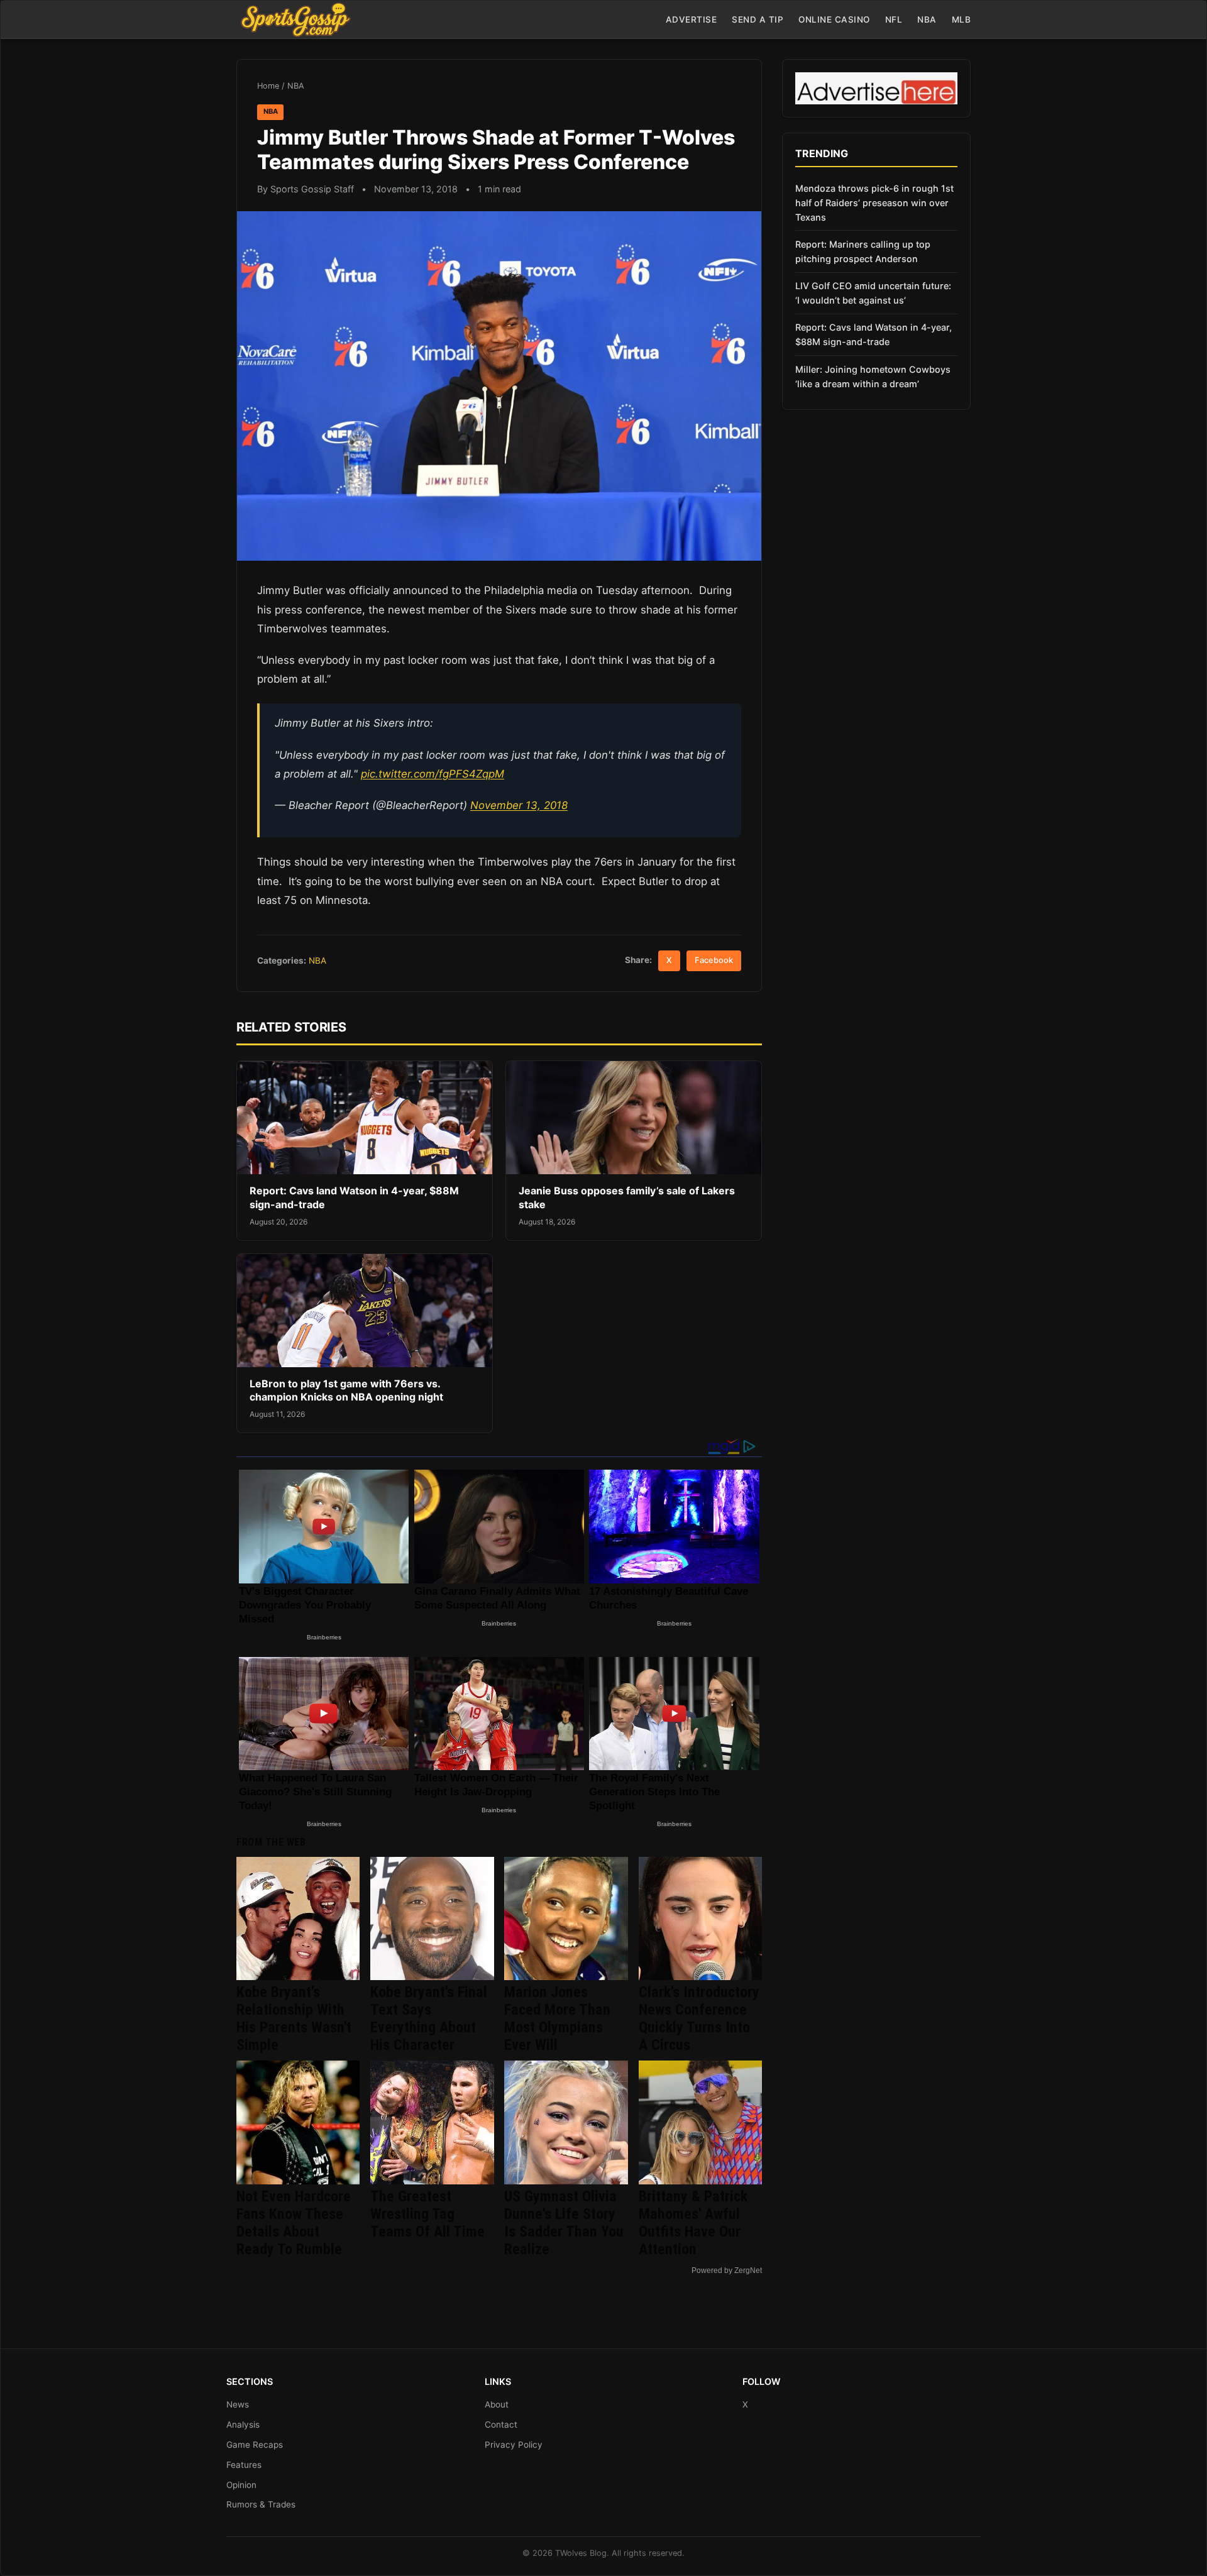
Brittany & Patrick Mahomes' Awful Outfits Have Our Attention (693, 2223)
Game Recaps (255, 2445)
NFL (894, 19)
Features (244, 2465)
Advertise (692, 19)
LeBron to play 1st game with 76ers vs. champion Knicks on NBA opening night (346, 1390)
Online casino (834, 19)
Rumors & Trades (261, 2504)
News (238, 2404)
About (497, 2404)
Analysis (243, 2425)
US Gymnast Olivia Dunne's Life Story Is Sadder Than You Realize (564, 2223)
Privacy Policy (514, 2445)
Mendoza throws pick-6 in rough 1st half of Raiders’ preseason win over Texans (874, 203)
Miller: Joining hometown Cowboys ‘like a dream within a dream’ (873, 377)
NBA (927, 19)
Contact (501, 2425)
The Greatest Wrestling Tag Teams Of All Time (427, 2214)
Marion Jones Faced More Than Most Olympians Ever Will (557, 2018)
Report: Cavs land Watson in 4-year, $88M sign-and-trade (874, 334)
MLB (962, 19)
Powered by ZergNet (727, 2271)
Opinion (241, 2485)
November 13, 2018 (519, 805)
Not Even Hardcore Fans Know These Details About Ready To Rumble (294, 2223)
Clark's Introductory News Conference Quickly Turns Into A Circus (699, 2018)
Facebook (714, 960)
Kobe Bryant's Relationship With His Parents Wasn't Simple (294, 2018)
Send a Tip (758, 19)
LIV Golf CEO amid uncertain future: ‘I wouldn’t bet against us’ (873, 293)
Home (268, 86)
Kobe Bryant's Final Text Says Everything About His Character (429, 2018)
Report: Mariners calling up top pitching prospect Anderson (863, 251)
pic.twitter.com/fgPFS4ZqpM (433, 774)
